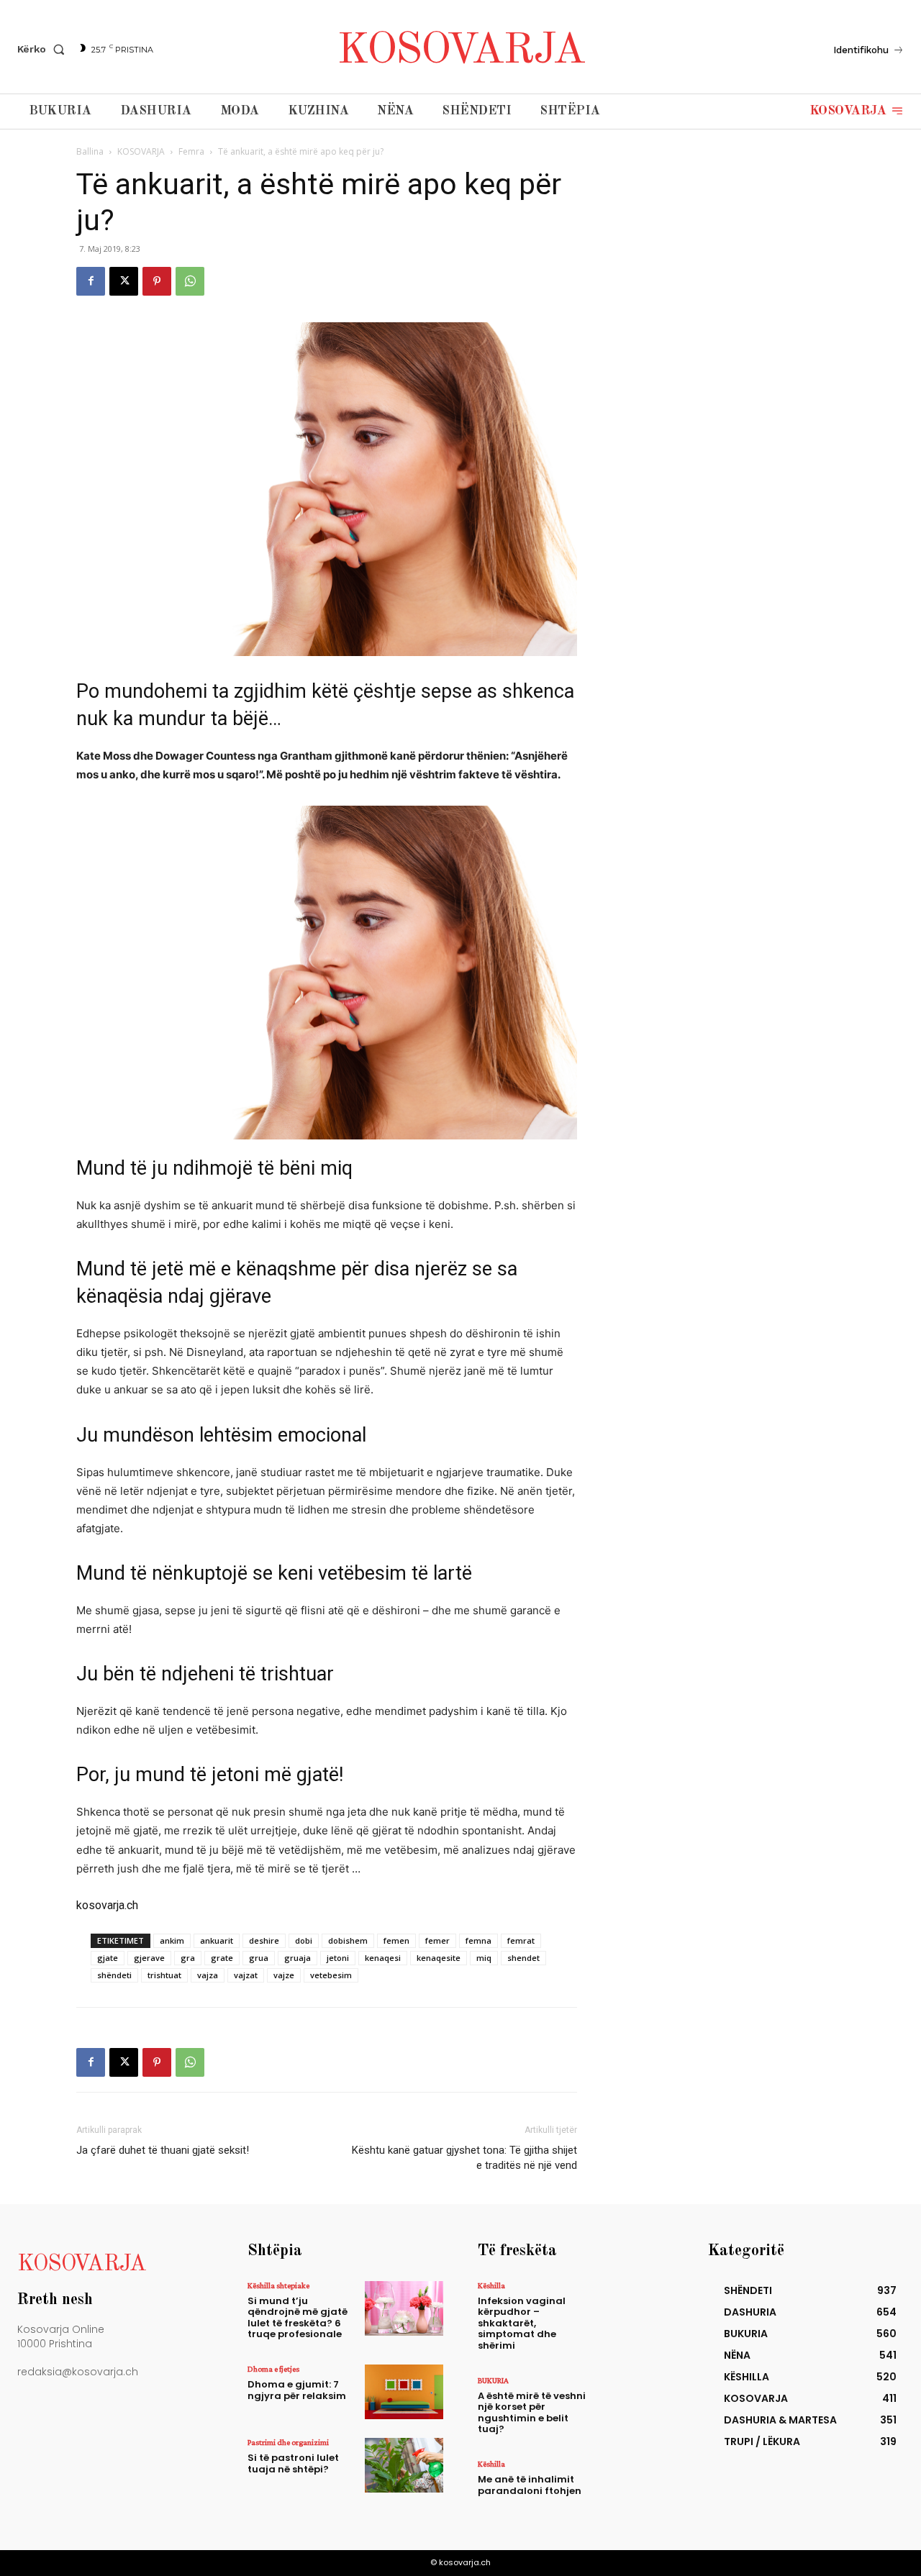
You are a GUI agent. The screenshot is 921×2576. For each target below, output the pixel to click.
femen (396, 1940)
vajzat (246, 1975)
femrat (521, 1940)
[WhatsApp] (190, 281)
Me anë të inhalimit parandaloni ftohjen (530, 2485)
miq (484, 1958)
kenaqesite (439, 1958)
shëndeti (114, 1975)
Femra (191, 151)
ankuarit (217, 1940)
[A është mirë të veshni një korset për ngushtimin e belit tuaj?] (634, 2403)
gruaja (298, 1958)
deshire (264, 1940)
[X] (124, 281)
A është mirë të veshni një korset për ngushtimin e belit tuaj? (532, 2413)
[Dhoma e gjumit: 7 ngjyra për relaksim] (404, 2392)
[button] (44, 49)
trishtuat (164, 1975)
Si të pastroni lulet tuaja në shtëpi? (293, 2463)
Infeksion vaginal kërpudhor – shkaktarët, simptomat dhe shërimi (522, 2323)
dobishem (348, 1940)
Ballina (90, 151)
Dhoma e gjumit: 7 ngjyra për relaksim (297, 2390)
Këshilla (491, 2285)
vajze (284, 1975)
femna (478, 1940)
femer (437, 1940)
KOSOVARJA (141, 151)
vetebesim (331, 1975)
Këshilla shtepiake (278, 2285)
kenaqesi (383, 1958)
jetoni (338, 1958)
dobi (304, 1940)
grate (222, 1958)
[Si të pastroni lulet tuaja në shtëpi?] (404, 2465)
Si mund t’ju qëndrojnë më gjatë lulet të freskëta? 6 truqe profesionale (298, 2318)
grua (259, 1958)
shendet (523, 1958)
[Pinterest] (157, 281)
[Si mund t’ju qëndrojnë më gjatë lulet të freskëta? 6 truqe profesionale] (404, 2308)
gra (188, 1958)
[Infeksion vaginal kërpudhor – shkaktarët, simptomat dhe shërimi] (634, 2308)
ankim (172, 1940)
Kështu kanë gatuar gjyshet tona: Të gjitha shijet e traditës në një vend (464, 2158)
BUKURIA (493, 2380)
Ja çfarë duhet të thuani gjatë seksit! (163, 2150)
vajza (208, 1975)
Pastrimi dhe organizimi (288, 2442)
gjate (108, 1958)
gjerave (149, 1958)
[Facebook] (91, 281)
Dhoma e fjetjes (273, 2369)
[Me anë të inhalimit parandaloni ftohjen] (634, 2487)
